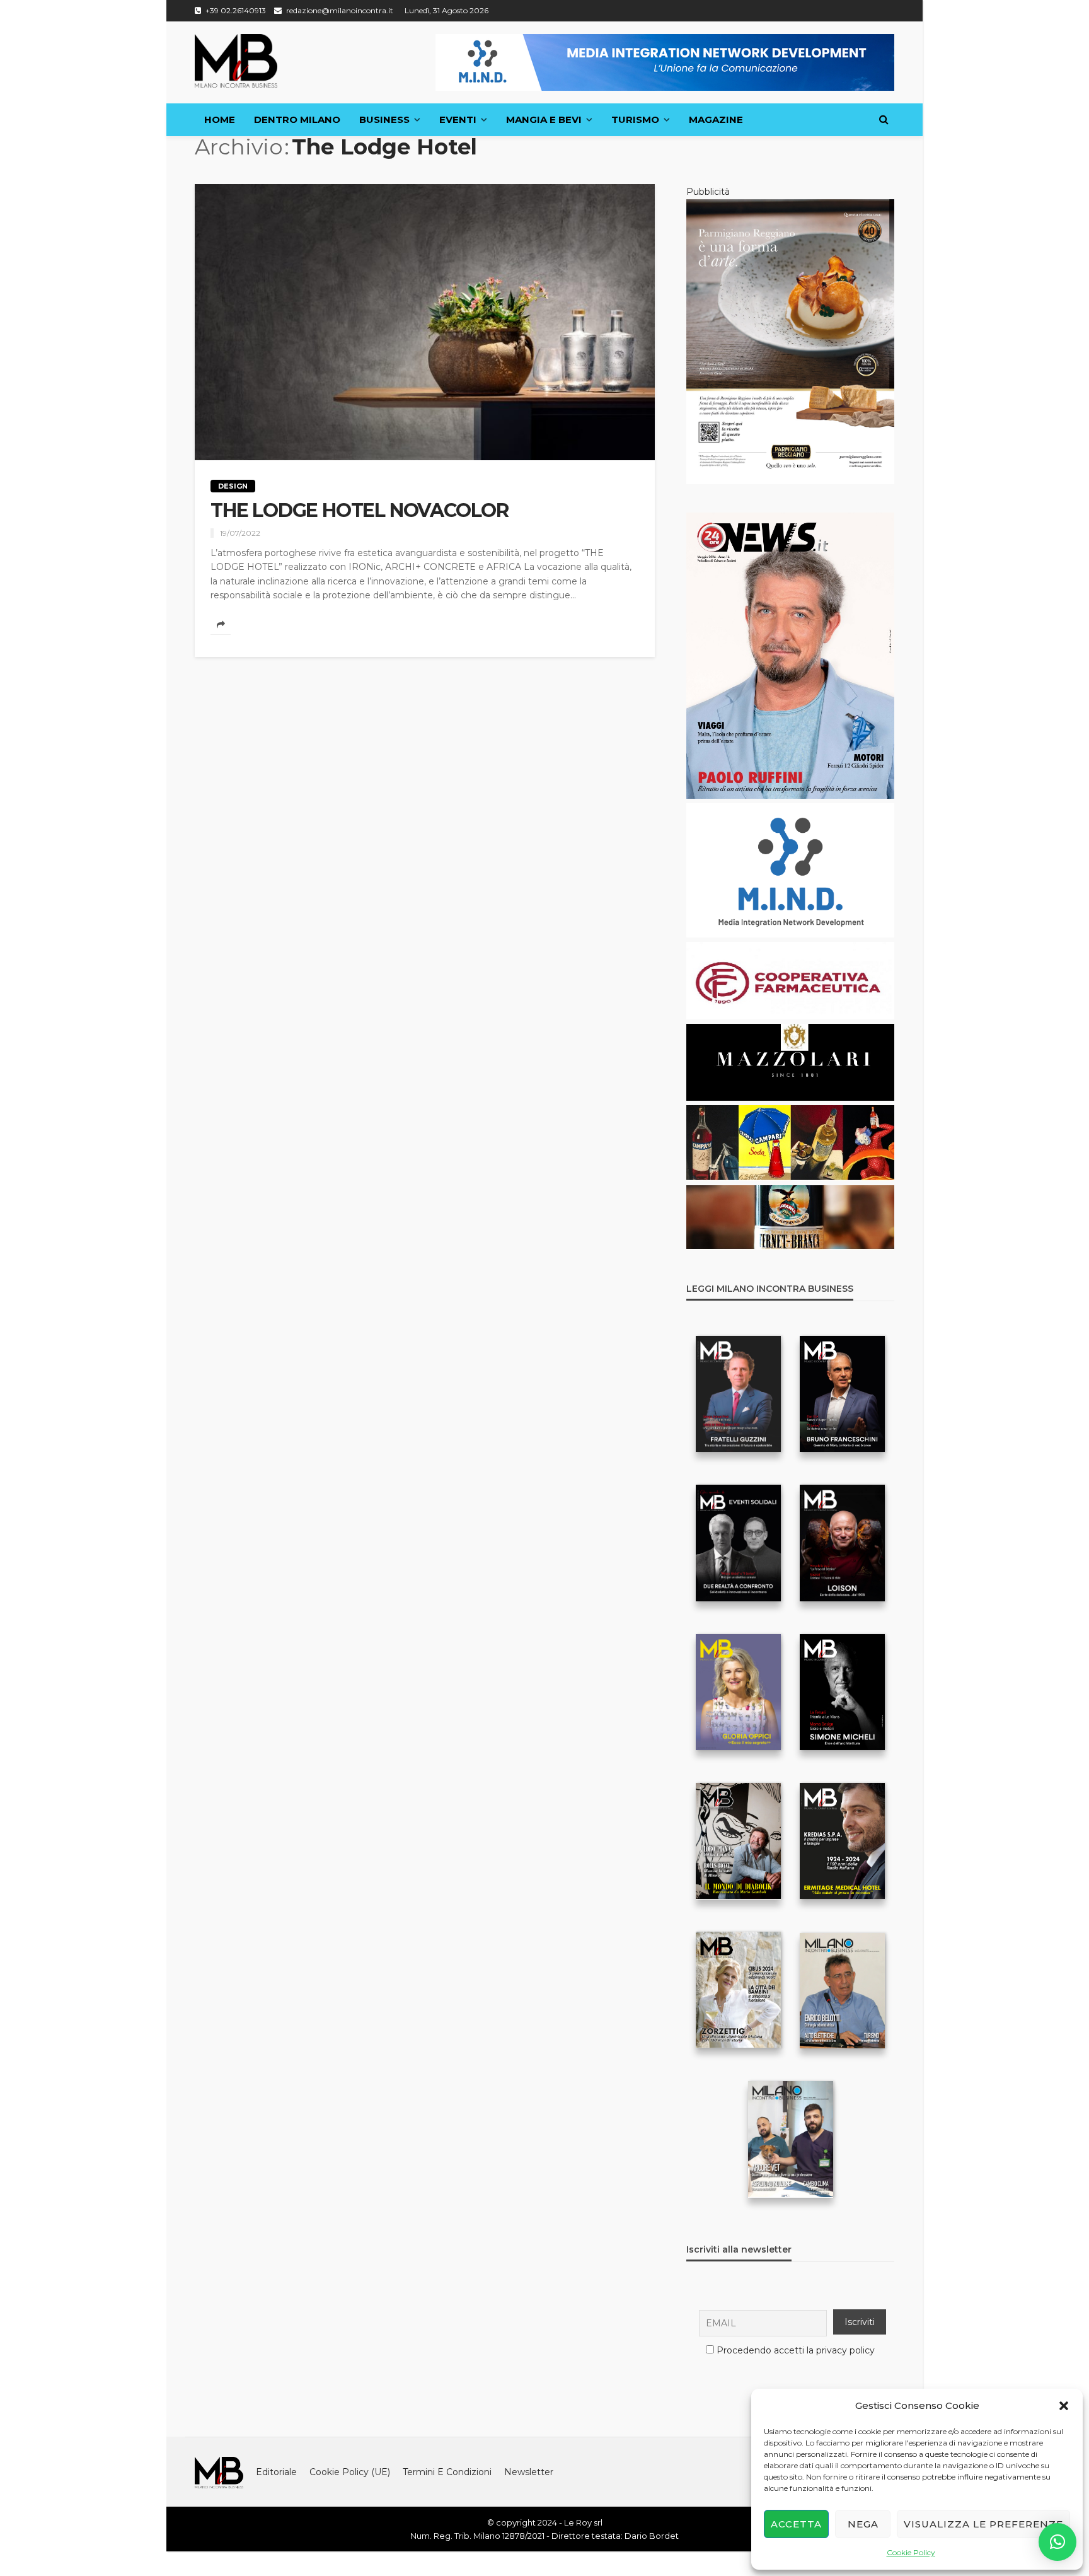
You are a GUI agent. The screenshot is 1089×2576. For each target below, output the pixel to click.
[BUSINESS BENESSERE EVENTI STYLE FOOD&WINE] (236, 61)
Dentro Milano (297, 119)
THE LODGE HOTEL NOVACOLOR (360, 511)
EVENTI (458, 119)
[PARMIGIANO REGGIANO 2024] (790, 341)
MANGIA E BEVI (544, 119)
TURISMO (635, 119)
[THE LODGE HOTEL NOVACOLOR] (425, 322)
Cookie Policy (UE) (350, 2472)
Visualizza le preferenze (983, 2524)
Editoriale (276, 2472)
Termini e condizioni (447, 2472)
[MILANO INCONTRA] (219, 2472)
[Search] (884, 120)
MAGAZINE (716, 119)
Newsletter (529, 2472)
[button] (1064, 2406)
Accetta (796, 2524)
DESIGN (233, 486)
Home (220, 119)
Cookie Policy (911, 2552)
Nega (863, 2524)
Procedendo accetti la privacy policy (796, 2350)
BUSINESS (384, 119)
